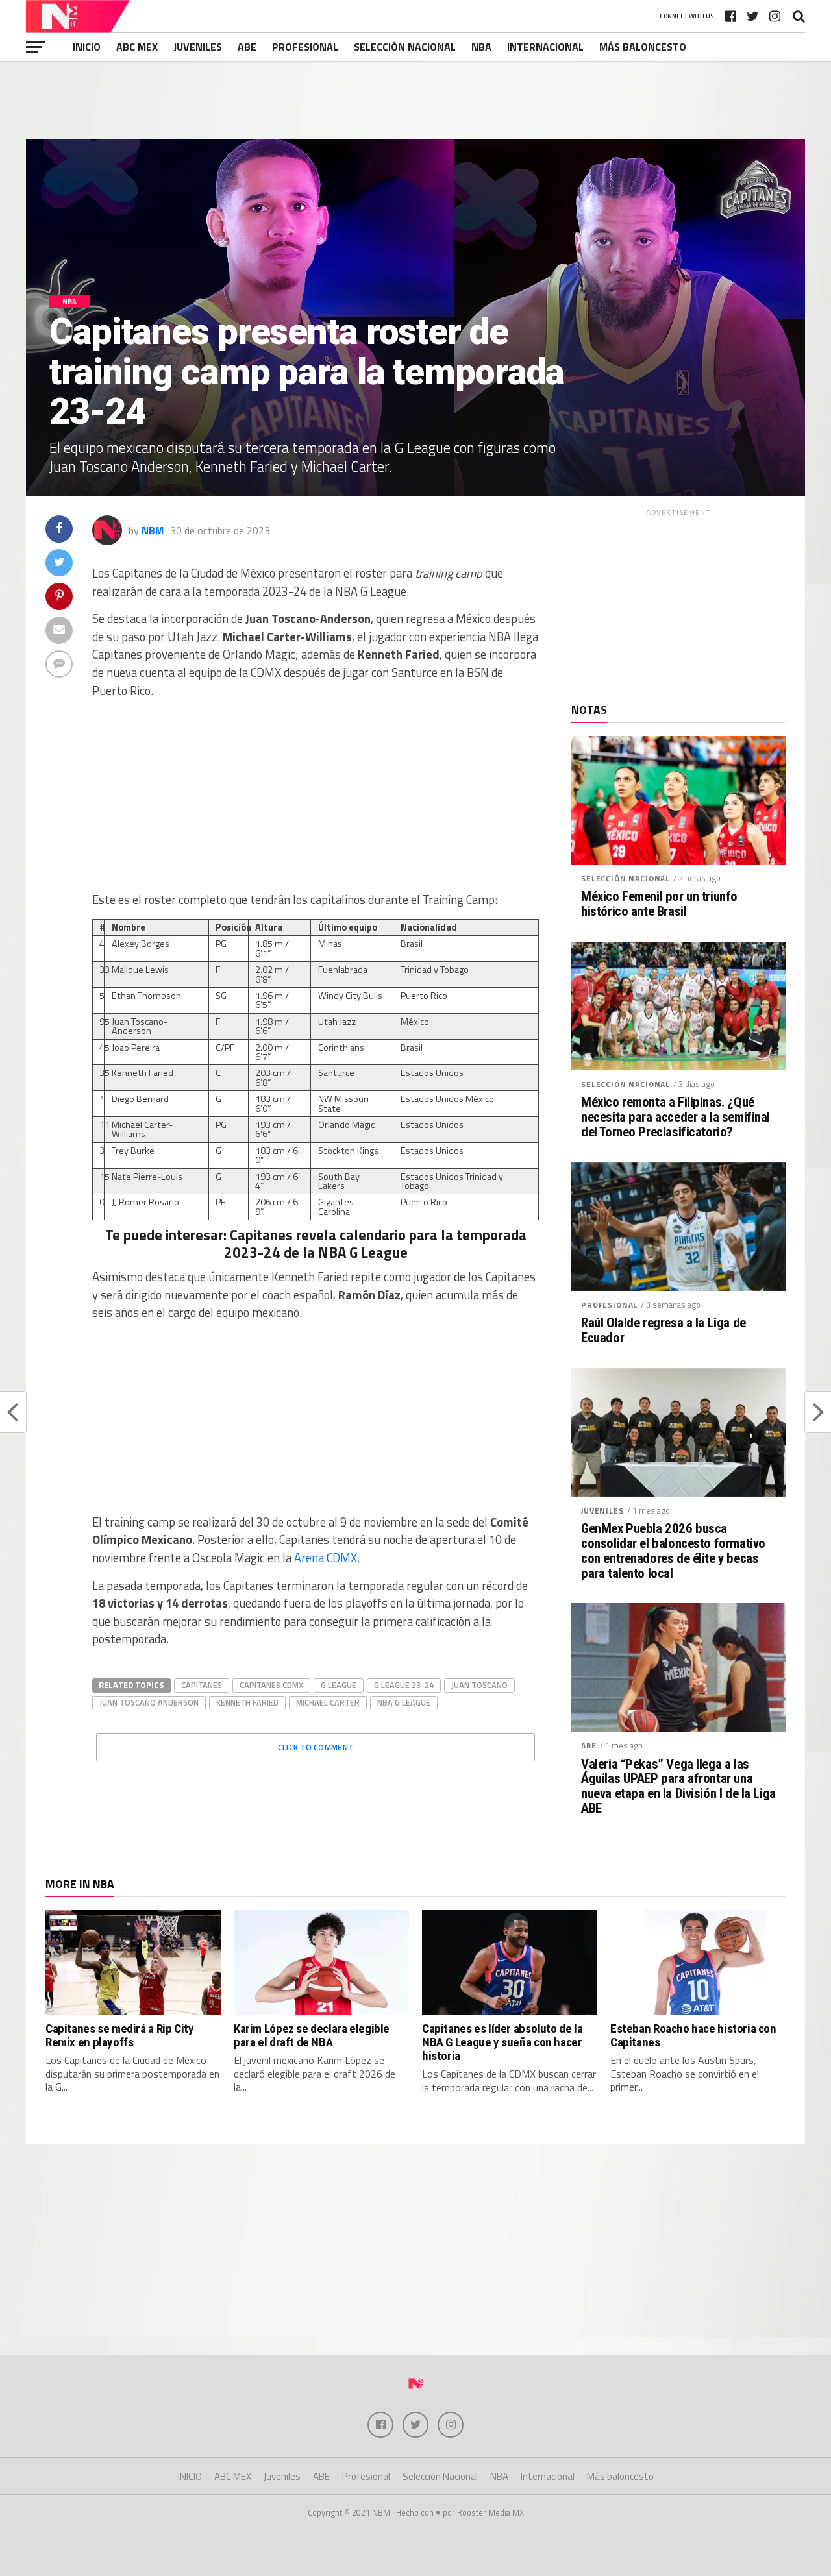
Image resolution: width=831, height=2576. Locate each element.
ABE (247, 47)
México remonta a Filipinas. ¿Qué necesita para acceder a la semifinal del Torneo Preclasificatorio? (676, 1117)
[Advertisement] (415, 100)
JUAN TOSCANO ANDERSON (149, 1702)
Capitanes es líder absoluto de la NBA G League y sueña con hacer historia (502, 2042)
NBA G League (404, 1702)
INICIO (87, 47)
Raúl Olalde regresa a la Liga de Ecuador (664, 1331)
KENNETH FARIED (247, 1702)
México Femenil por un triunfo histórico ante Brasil (659, 904)
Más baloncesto (643, 47)
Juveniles (198, 47)
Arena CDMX (326, 1558)
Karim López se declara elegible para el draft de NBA (312, 2035)
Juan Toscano (479, 1685)
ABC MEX (137, 47)
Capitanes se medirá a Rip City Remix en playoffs (119, 2035)
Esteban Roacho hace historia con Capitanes (693, 2035)
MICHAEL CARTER (328, 1702)
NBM (153, 530)
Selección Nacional (405, 47)
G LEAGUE (339, 1685)
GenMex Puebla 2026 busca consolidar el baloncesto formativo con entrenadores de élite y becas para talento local (673, 1551)
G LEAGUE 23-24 (404, 1685)
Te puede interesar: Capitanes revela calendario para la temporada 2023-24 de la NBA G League (316, 1244)
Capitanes (202, 1685)
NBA (481, 47)
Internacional (545, 47)
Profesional (305, 47)
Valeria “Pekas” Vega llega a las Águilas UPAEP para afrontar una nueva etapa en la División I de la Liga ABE (678, 1787)
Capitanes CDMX (271, 1685)
